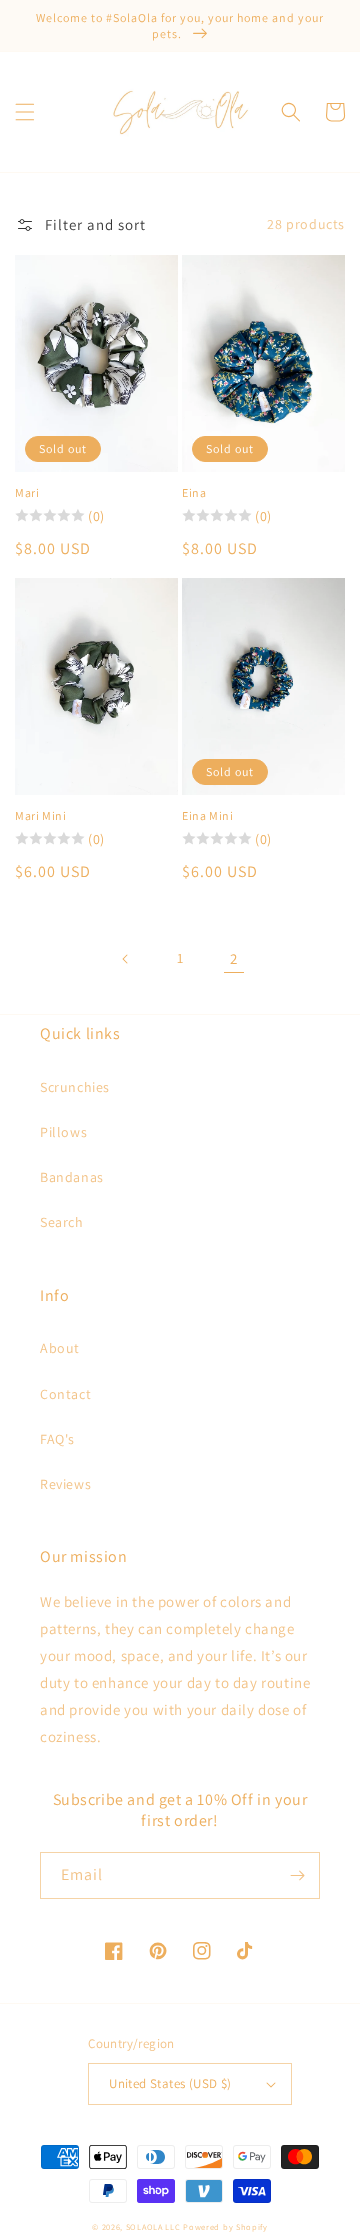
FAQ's (57, 1439)
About (60, 1348)
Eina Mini (207, 815)
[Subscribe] (297, 1875)
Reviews (65, 1484)
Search (62, 1222)
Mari (27, 492)
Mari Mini (40, 815)
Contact (65, 1394)
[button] (25, 112)
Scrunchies (75, 1087)
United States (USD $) (170, 2083)
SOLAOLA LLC (153, 2226)
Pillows (63, 1132)
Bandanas (72, 1177)
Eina (194, 492)
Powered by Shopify (225, 2226)
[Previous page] (126, 959)
